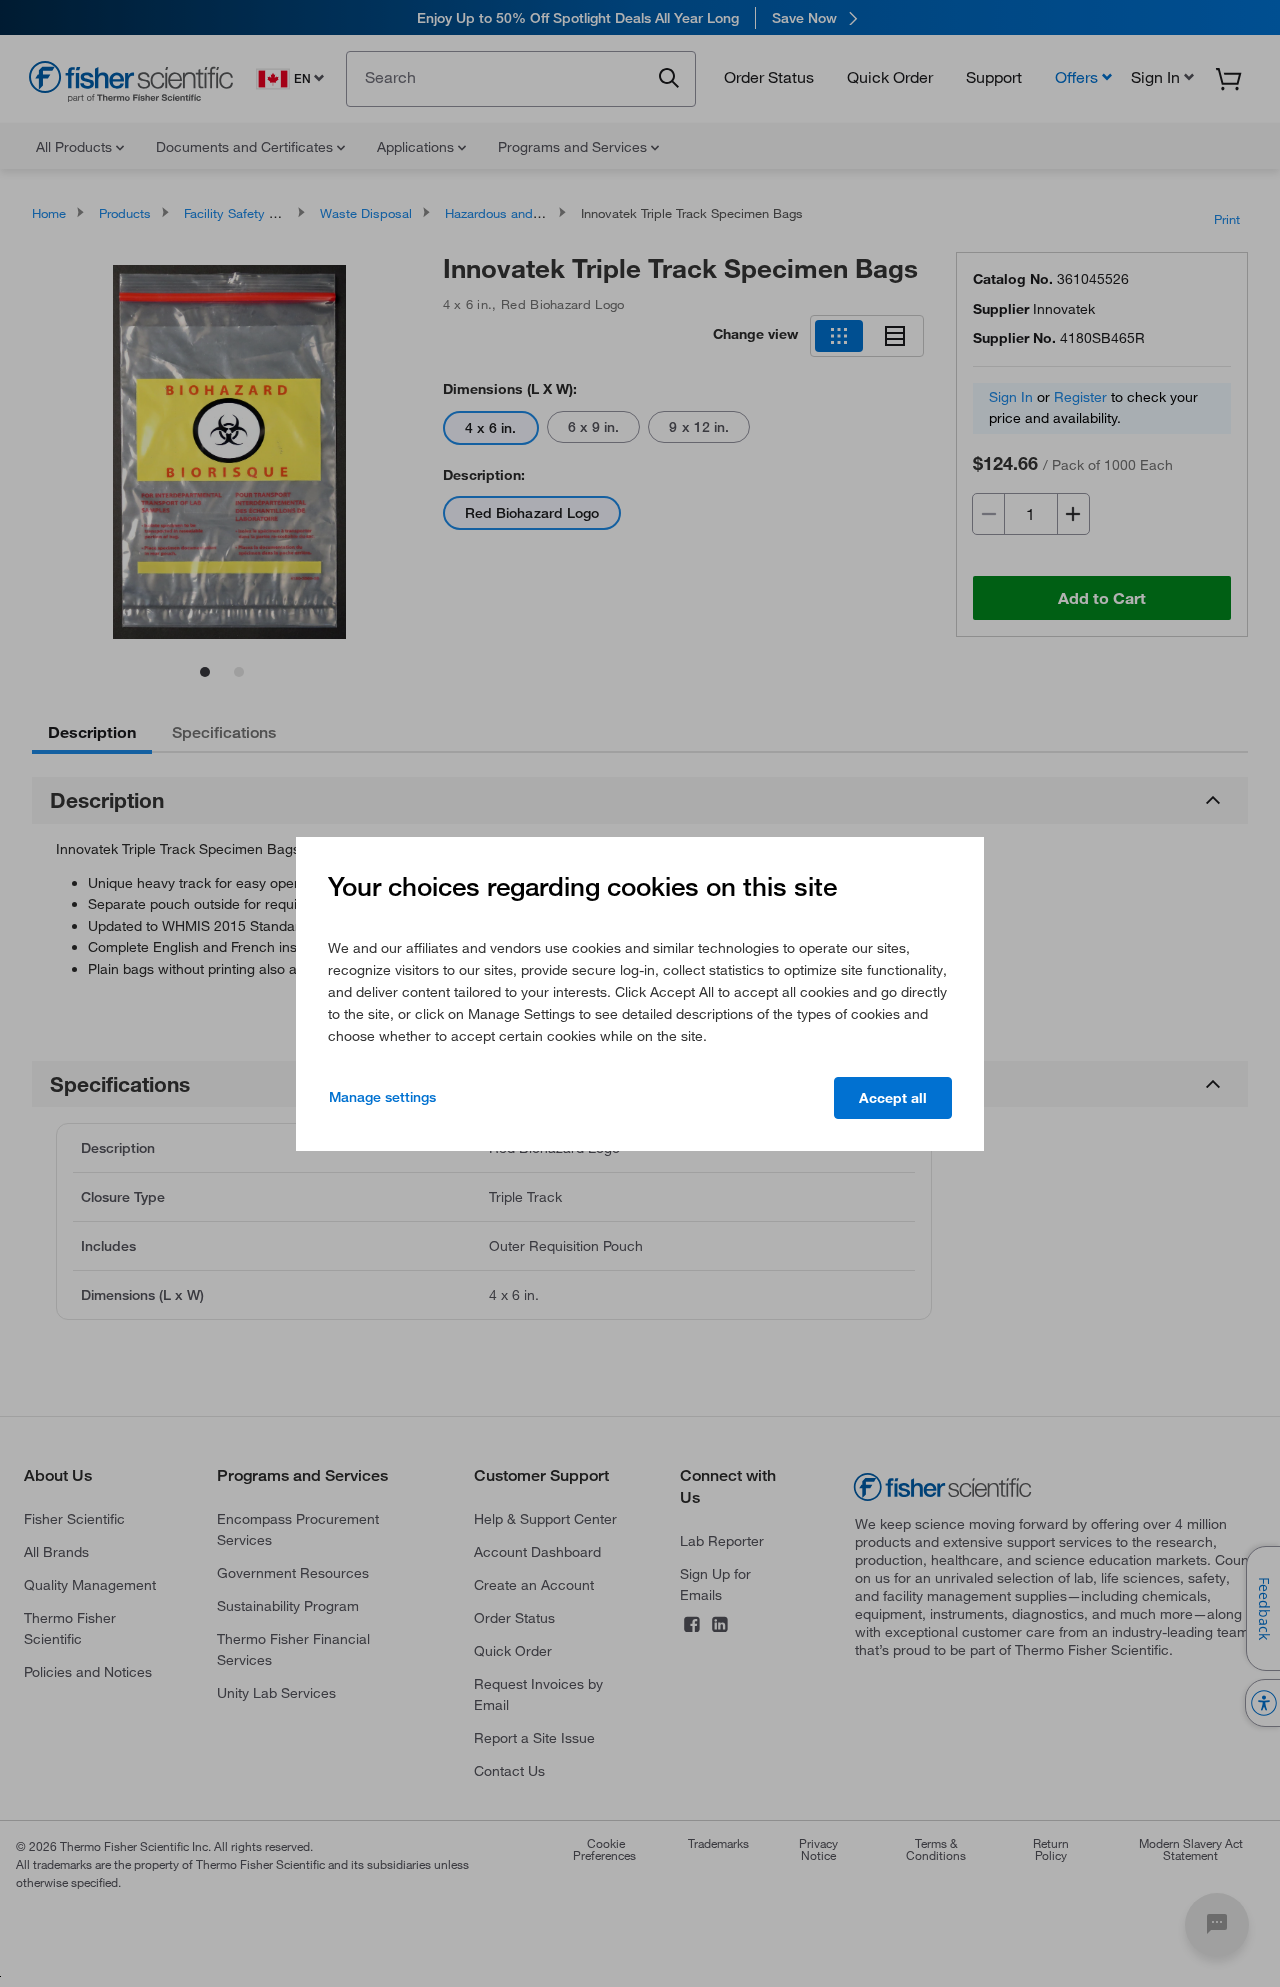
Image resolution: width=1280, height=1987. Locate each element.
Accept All (893, 1098)
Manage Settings (382, 1097)
